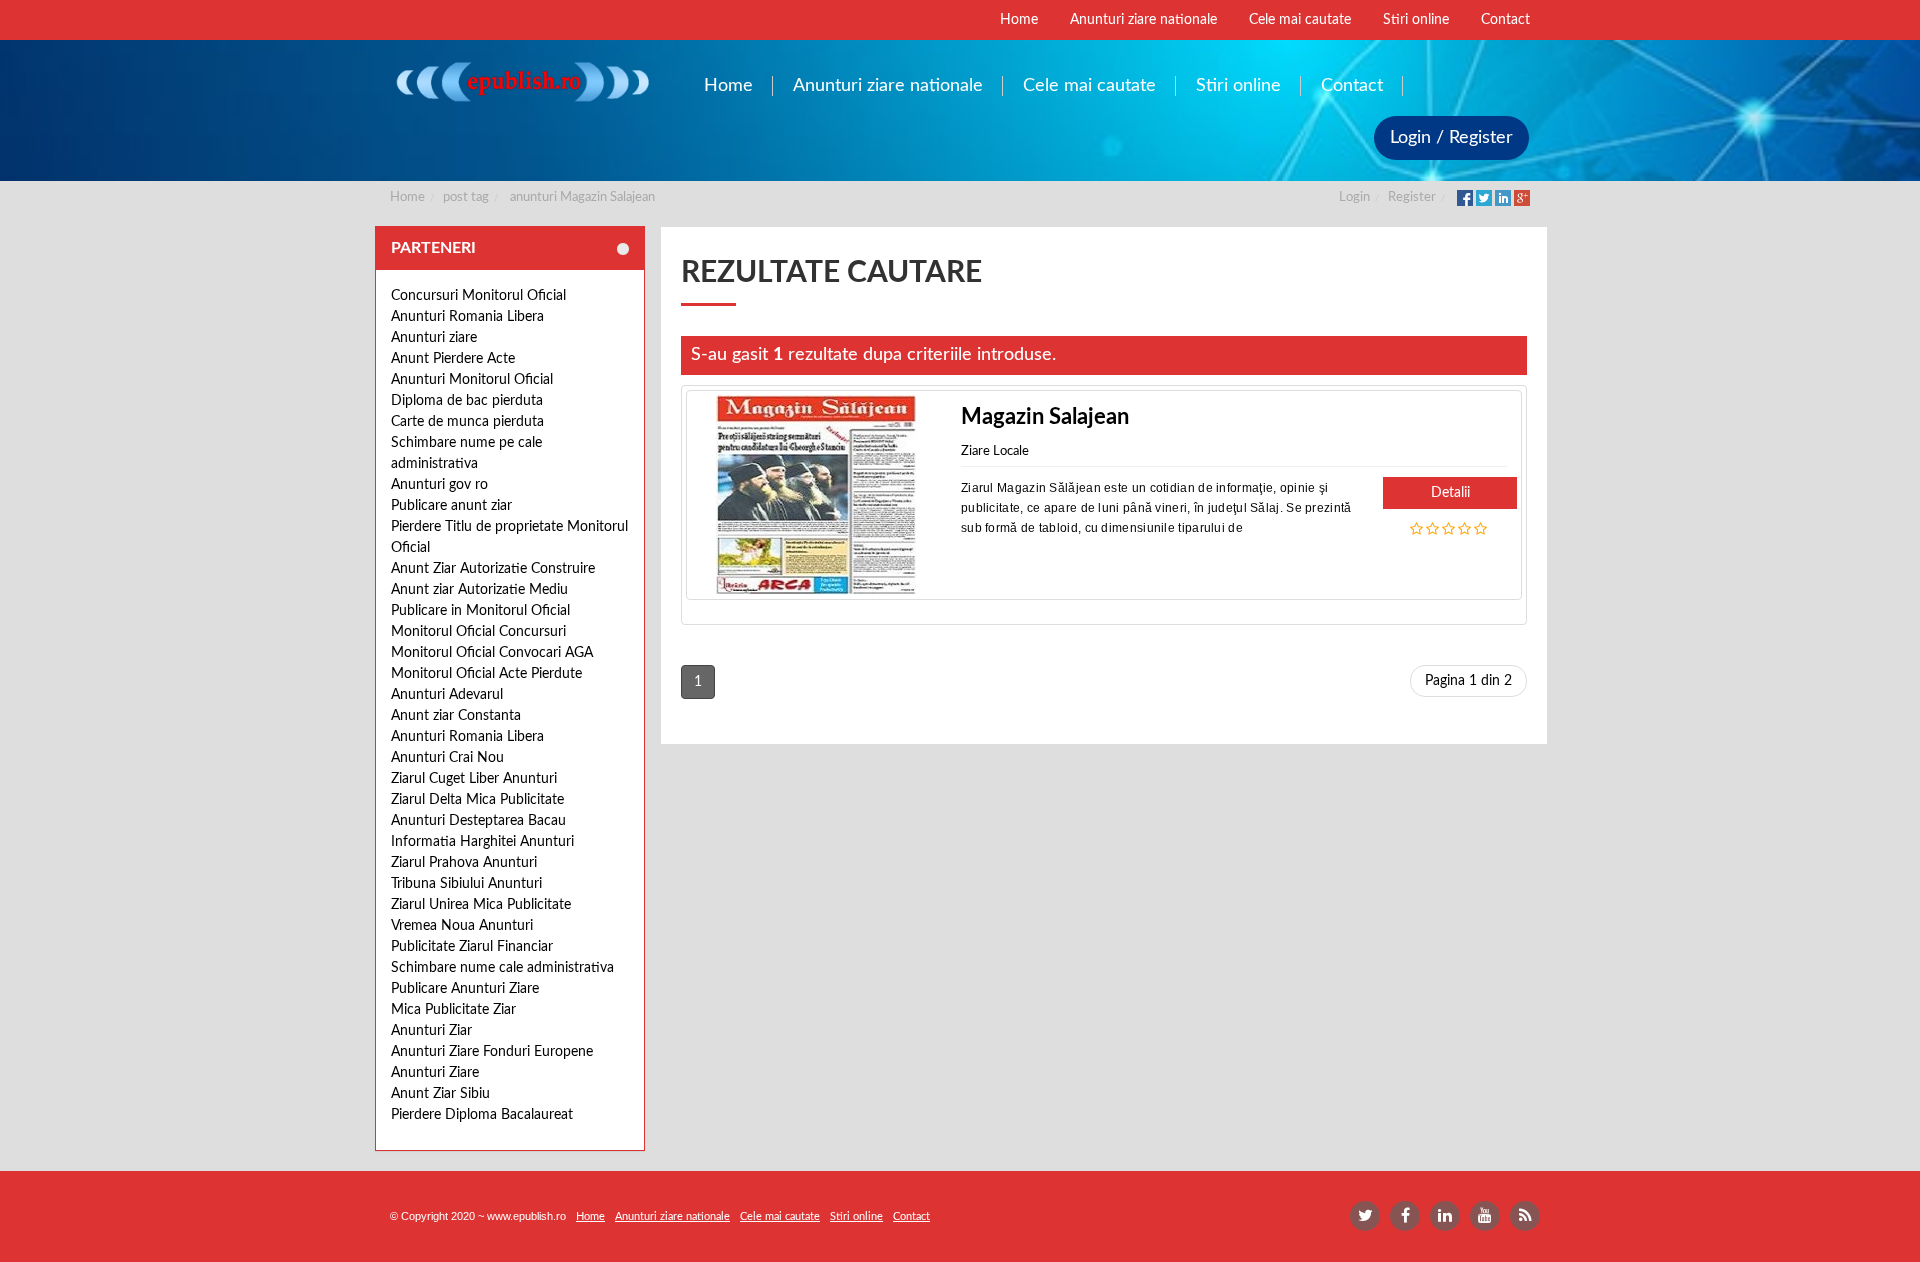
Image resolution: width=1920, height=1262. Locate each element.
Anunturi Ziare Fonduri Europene (492, 1052)
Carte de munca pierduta (467, 422)
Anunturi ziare (434, 338)
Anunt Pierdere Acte (453, 359)
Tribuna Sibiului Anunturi (466, 884)
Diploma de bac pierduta (467, 401)
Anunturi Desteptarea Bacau (478, 821)
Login (1354, 197)
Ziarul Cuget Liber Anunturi (474, 779)
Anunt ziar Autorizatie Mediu (479, 590)
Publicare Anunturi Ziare (465, 989)
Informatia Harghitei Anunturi (482, 842)
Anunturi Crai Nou (447, 758)
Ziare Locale (995, 451)
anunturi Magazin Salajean (582, 197)
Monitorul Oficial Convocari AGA (492, 653)
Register (1412, 197)
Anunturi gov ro (439, 485)
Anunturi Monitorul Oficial (472, 380)
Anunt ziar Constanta (456, 716)
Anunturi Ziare (435, 1073)
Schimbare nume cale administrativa (502, 968)
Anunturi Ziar (431, 1031)
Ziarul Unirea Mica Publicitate (481, 905)
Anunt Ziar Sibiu (440, 1094)
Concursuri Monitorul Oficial (478, 296)
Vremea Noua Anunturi (462, 926)
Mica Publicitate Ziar (453, 1010)
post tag (466, 197)
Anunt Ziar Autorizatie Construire (493, 569)
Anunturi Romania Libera (467, 317)
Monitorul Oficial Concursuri (478, 632)
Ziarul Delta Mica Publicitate (477, 800)
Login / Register (1451, 138)
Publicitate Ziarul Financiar (472, 947)
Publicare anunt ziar (451, 506)
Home (407, 197)
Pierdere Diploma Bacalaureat (482, 1115)
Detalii (1450, 493)
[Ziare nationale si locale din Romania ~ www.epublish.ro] (521, 81)
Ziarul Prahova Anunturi (464, 863)
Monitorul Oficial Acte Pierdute (486, 674)
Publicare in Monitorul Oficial (480, 611)
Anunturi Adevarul (447, 695)
